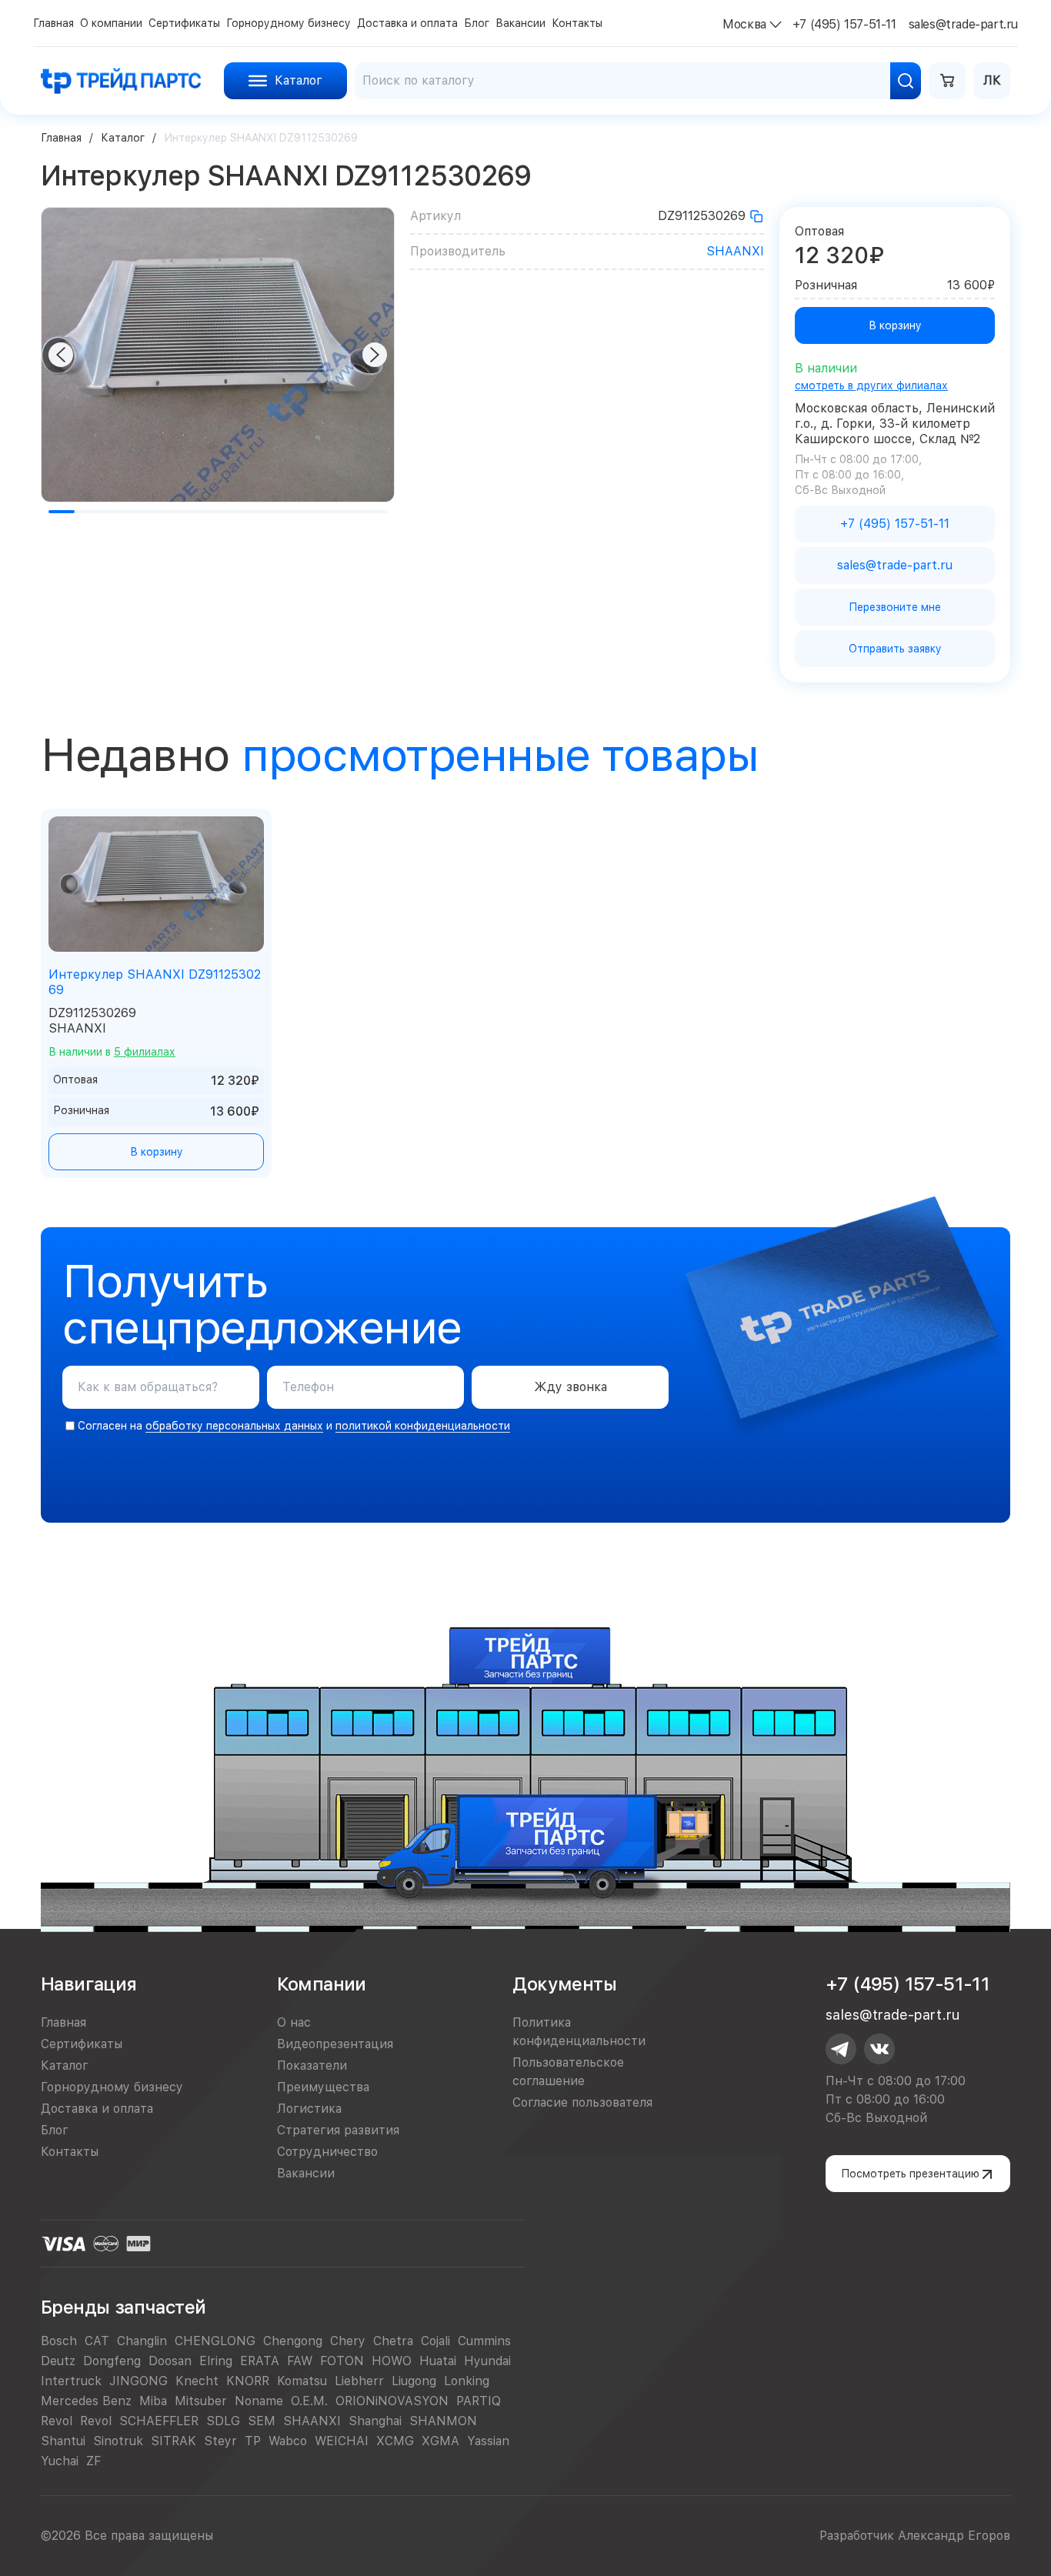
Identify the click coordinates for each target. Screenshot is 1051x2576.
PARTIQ (479, 2401)
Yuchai (60, 2461)
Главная (61, 138)
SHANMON (443, 2421)
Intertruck (71, 2381)
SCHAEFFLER (159, 2421)
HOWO (392, 2361)
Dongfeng (112, 2361)
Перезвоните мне (895, 607)
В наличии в (112, 1052)
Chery (348, 2341)
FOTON (342, 2361)
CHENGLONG (215, 2341)
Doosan (170, 2361)
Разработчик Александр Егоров (915, 2536)
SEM (262, 2421)
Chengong (293, 2341)
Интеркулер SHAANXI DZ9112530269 (155, 982)
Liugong (414, 2381)
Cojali (435, 2341)
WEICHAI (342, 2441)
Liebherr (359, 2381)
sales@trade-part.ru (893, 2015)
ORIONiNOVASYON (392, 2401)
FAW (300, 2361)
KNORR (248, 2381)
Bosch (59, 2341)
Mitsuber (201, 2401)
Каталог (123, 138)
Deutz (58, 2361)
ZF (93, 2461)
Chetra (393, 2341)
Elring (216, 2361)
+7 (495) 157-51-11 (908, 1984)
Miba (153, 2401)
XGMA (440, 2441)
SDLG (223, 2421)
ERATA (260, 2361)
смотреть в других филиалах (871, 385)
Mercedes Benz (86, 2401)
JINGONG (138, 2381)
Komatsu (302, 2381)
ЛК (992, 80)
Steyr (220, 2441)
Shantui (63, 2441)
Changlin (142, 2341)
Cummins (484, 2341)
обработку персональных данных (234, 1426)
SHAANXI (735, 251)
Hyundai (487, 2361)
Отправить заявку (895, 649)
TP (253, 2441)
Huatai (438, 2361)
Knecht (197, 2381)
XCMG (395, 2441)
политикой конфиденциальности (423, 1426)
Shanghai (375, 2421)
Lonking (467, 2381)
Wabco (288, 2441)
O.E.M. (309, 2401)
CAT (97, 2341)
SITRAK (173, 2441)
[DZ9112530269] (756, 216)
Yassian (488, 2441)
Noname (259, 2401)
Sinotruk (118, 2441)
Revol (57, 2421)
